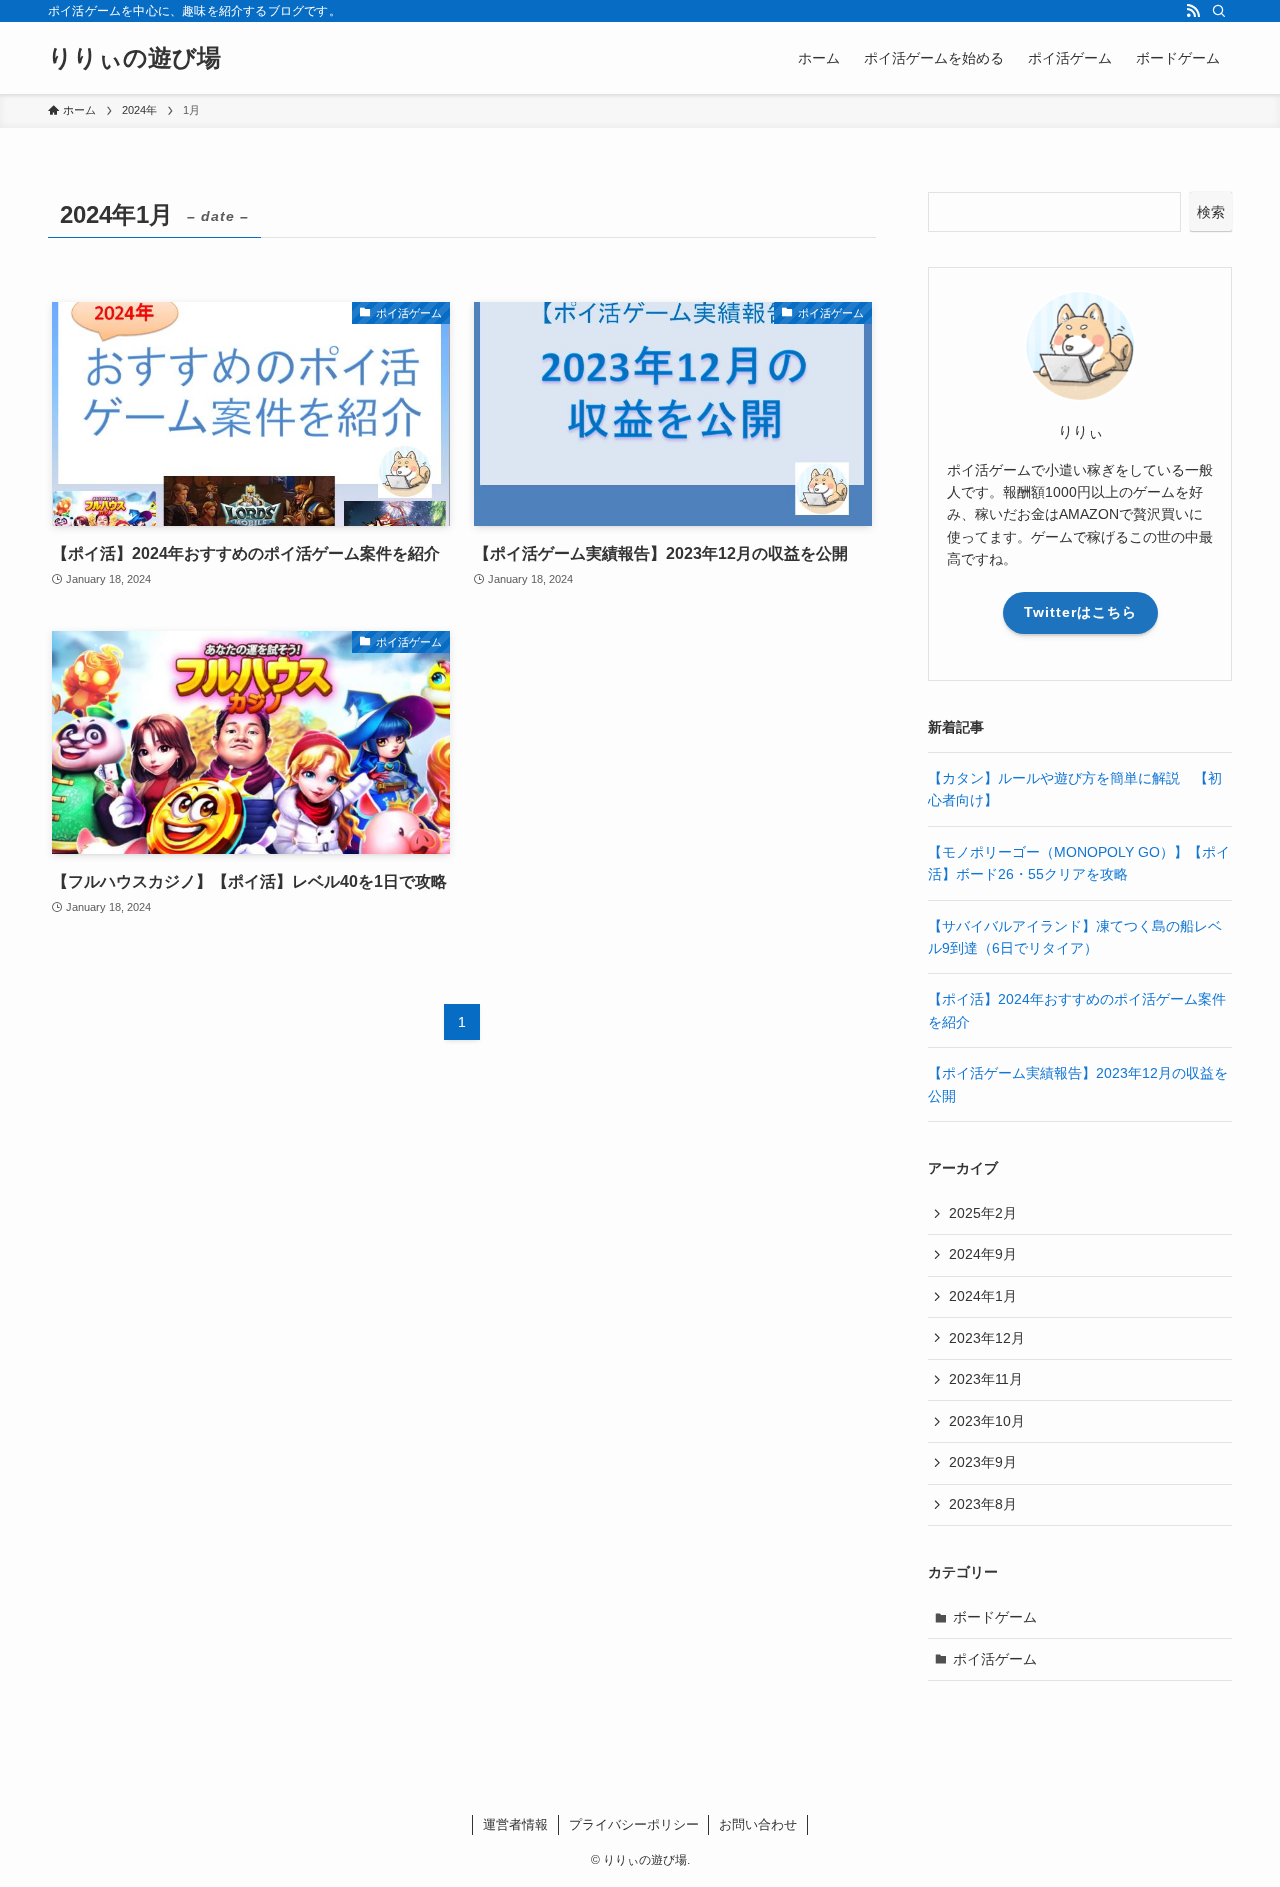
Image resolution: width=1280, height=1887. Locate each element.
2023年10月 (987, 1421)
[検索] (1219, 11)
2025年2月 (983, 1213)
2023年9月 (983, 1462)
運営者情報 (515, 1824)
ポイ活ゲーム (995, 1659)
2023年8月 (983, 1504)
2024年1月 (983, 1296)
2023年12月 (987, 1338)
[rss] (1193, 11)
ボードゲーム (995, 1617)
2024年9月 (983, 1254)
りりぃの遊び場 (134, 58)
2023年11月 (986, 1379)
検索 (1211, 212)
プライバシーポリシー (634, 1824)
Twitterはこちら (1080, 612)
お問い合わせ (758, 1824)
